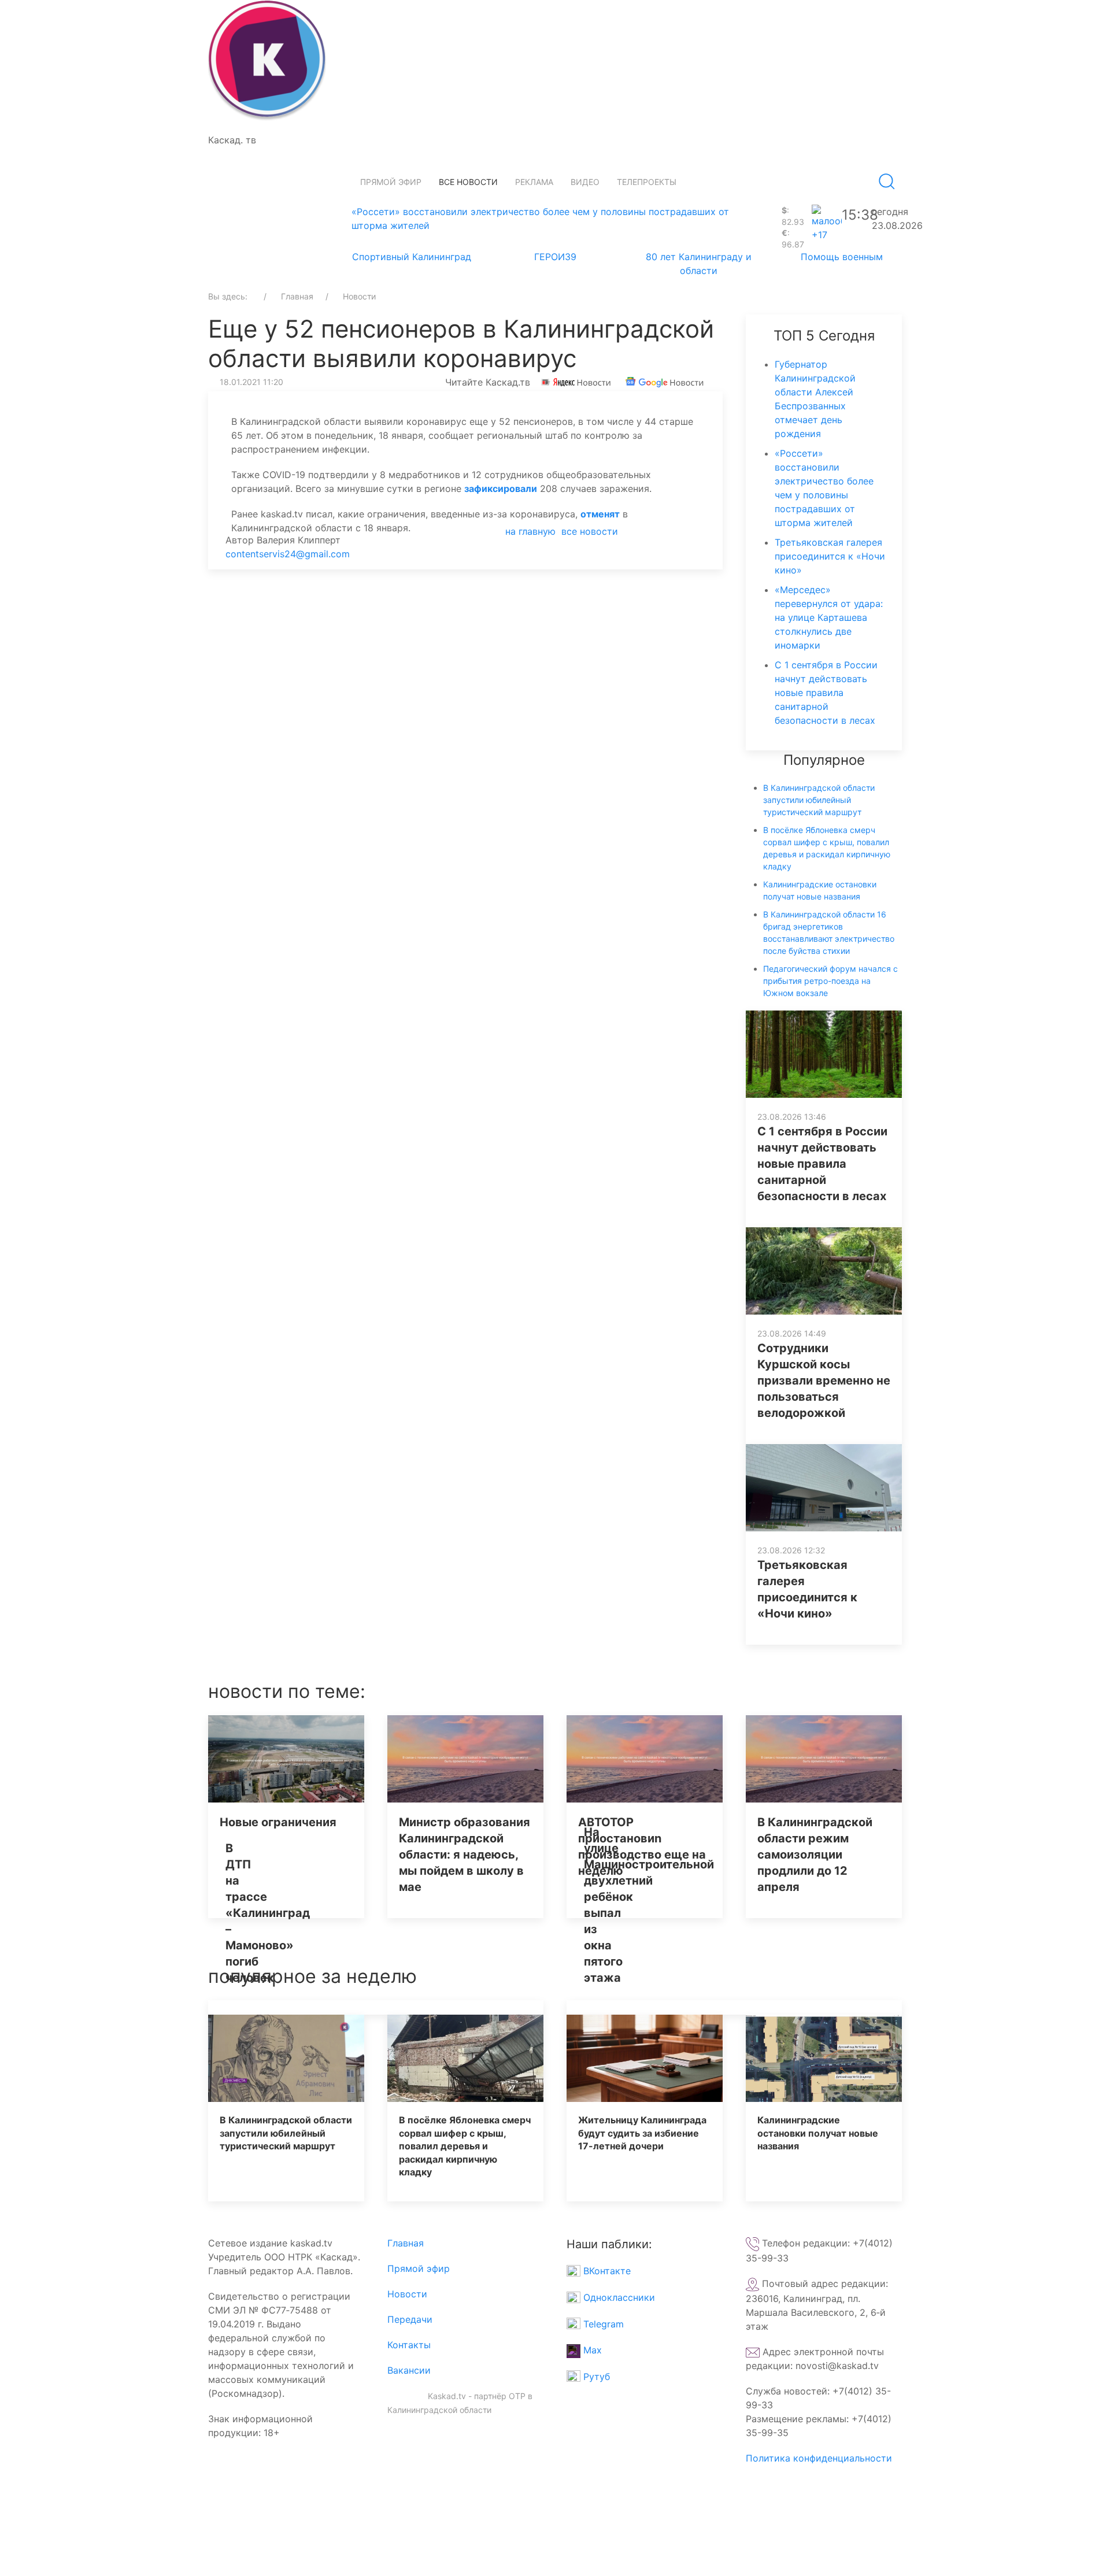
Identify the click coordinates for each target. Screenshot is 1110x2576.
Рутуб (595, 2377)
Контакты (409, 2345)
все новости (590, 531)
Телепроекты (647, 182)
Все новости (468, 182)
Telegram (602, 2324)
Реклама (534, 182)
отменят (600, 514)
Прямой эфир (391, 182)
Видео (585, 182)
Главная (406, 2243)
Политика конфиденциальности (819, 2458)
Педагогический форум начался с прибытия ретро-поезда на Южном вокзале (830, 981)
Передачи (410, 2319)
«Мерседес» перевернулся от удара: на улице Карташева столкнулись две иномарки (829, 617)
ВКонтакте (606, 2271)
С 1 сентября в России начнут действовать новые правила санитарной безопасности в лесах (826, 693)
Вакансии (409, 2370)
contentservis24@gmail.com (288, 554)
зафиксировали (501, 488)
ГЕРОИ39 (555, 257)
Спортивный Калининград (412, 257)
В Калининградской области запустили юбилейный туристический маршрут (819, 800)
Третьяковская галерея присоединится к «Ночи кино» (830, 556)
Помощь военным (842, 257)
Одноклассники (618, 2297)
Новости (407, 2294)
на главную (530, 531)
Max (591, 2350)
